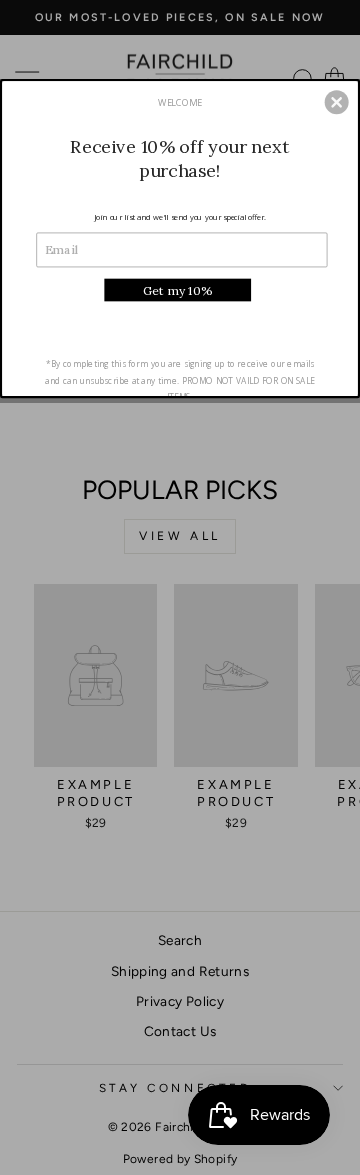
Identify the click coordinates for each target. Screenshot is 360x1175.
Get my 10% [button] (177, 290)
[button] (337, 103)
